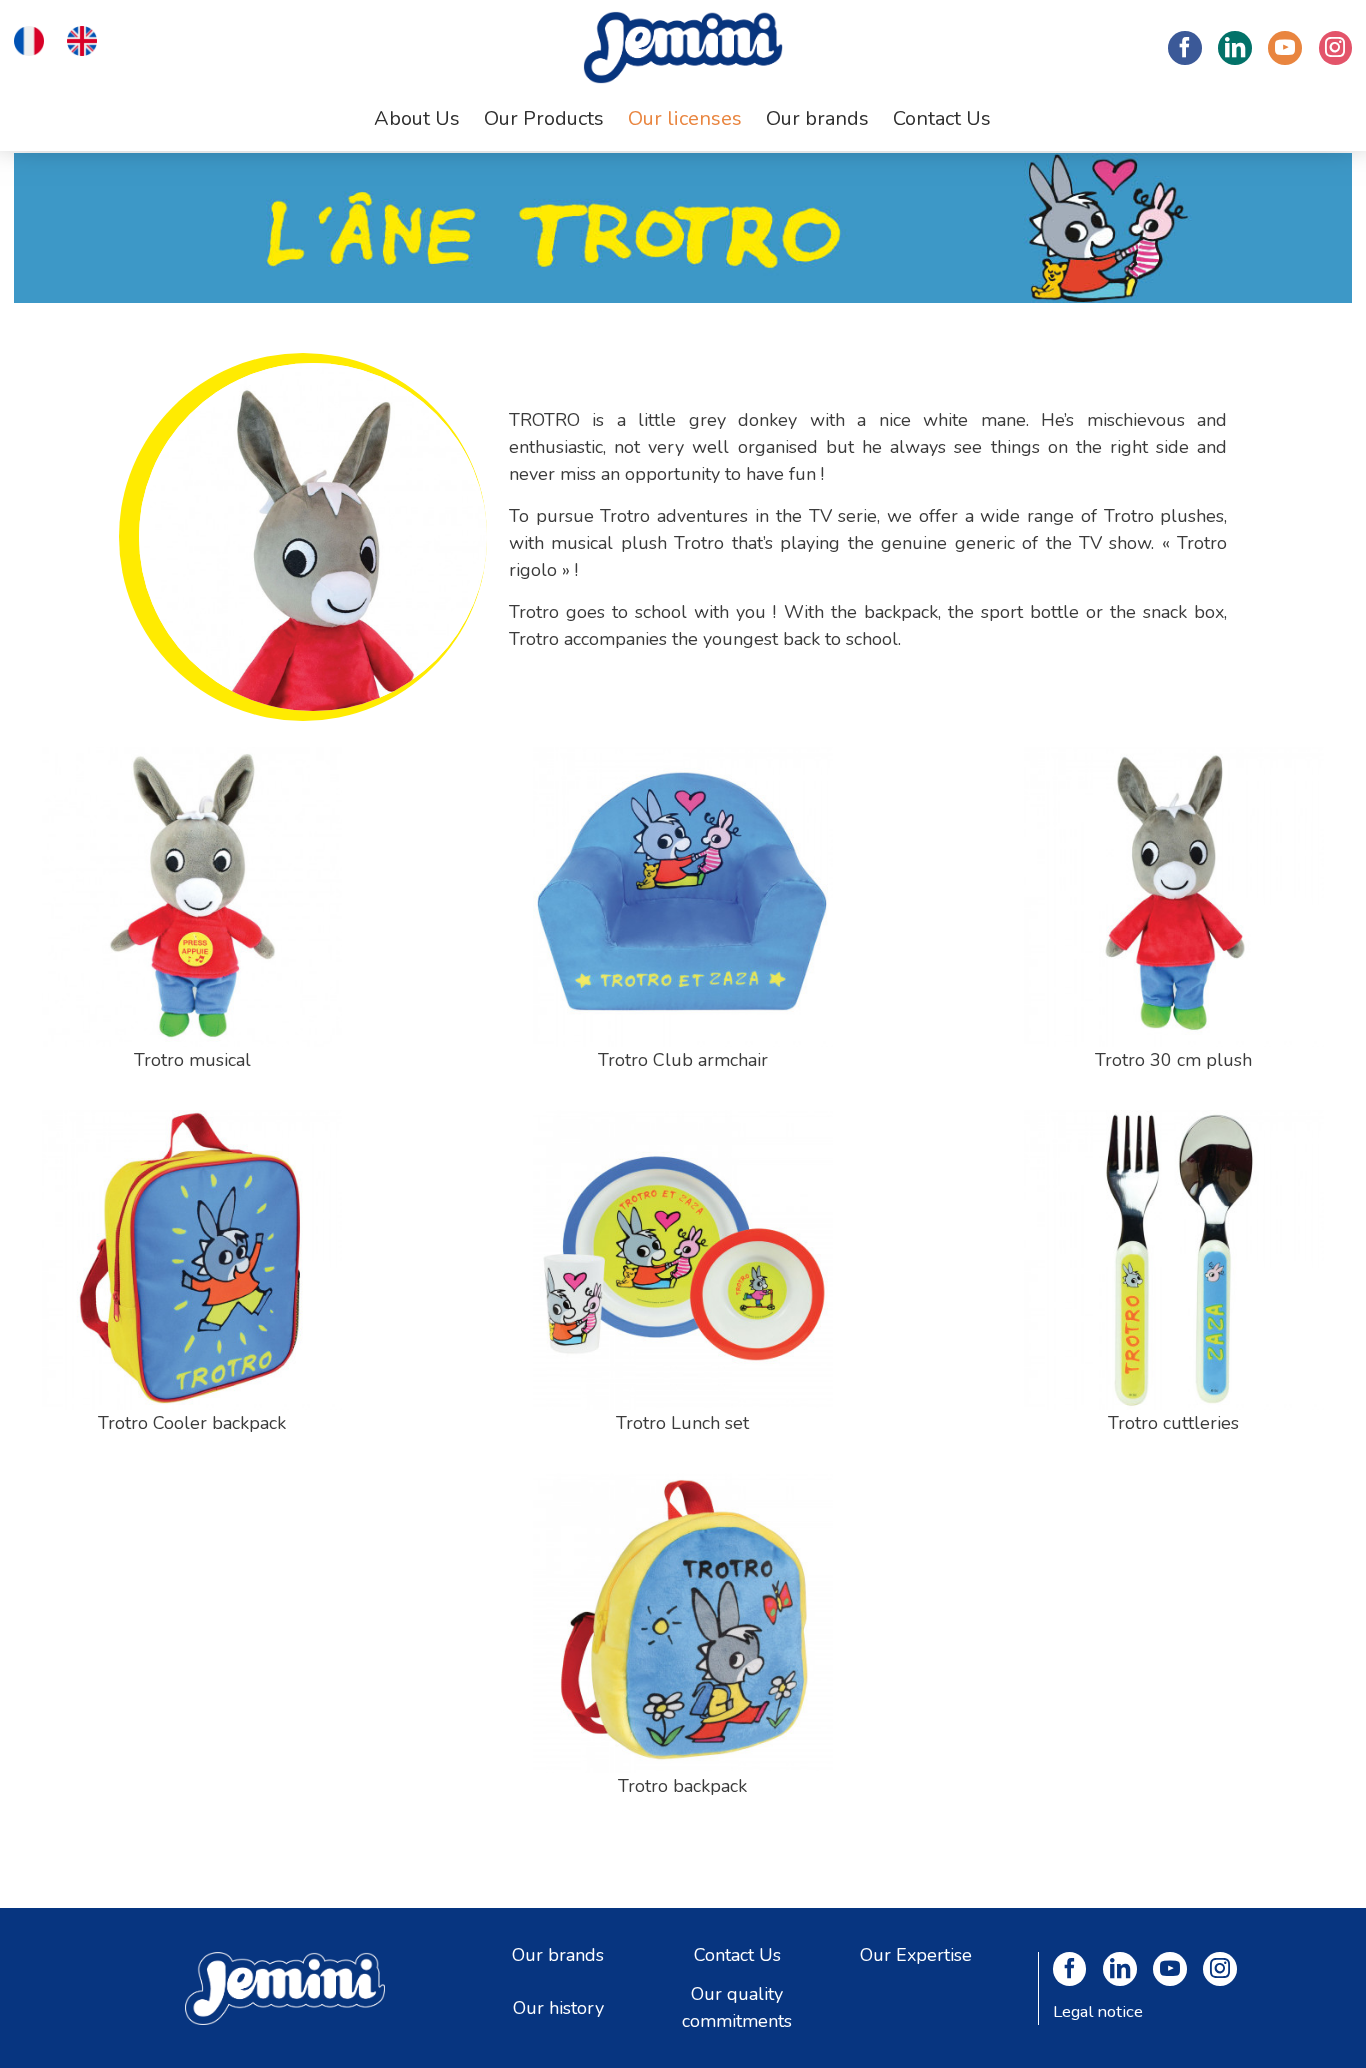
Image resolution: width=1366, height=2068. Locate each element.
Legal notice (1098, 2011)
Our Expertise (916, 1954)
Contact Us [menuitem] (942, 118)
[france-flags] (29, 39)
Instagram (1336, 48)
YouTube (1285, 48)
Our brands (558, 1954)
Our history (558, 2007)
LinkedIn (1235, 48)
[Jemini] (683, 47)
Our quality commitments (737, 2007)
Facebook (1185, 48)
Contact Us (737, 1954)
